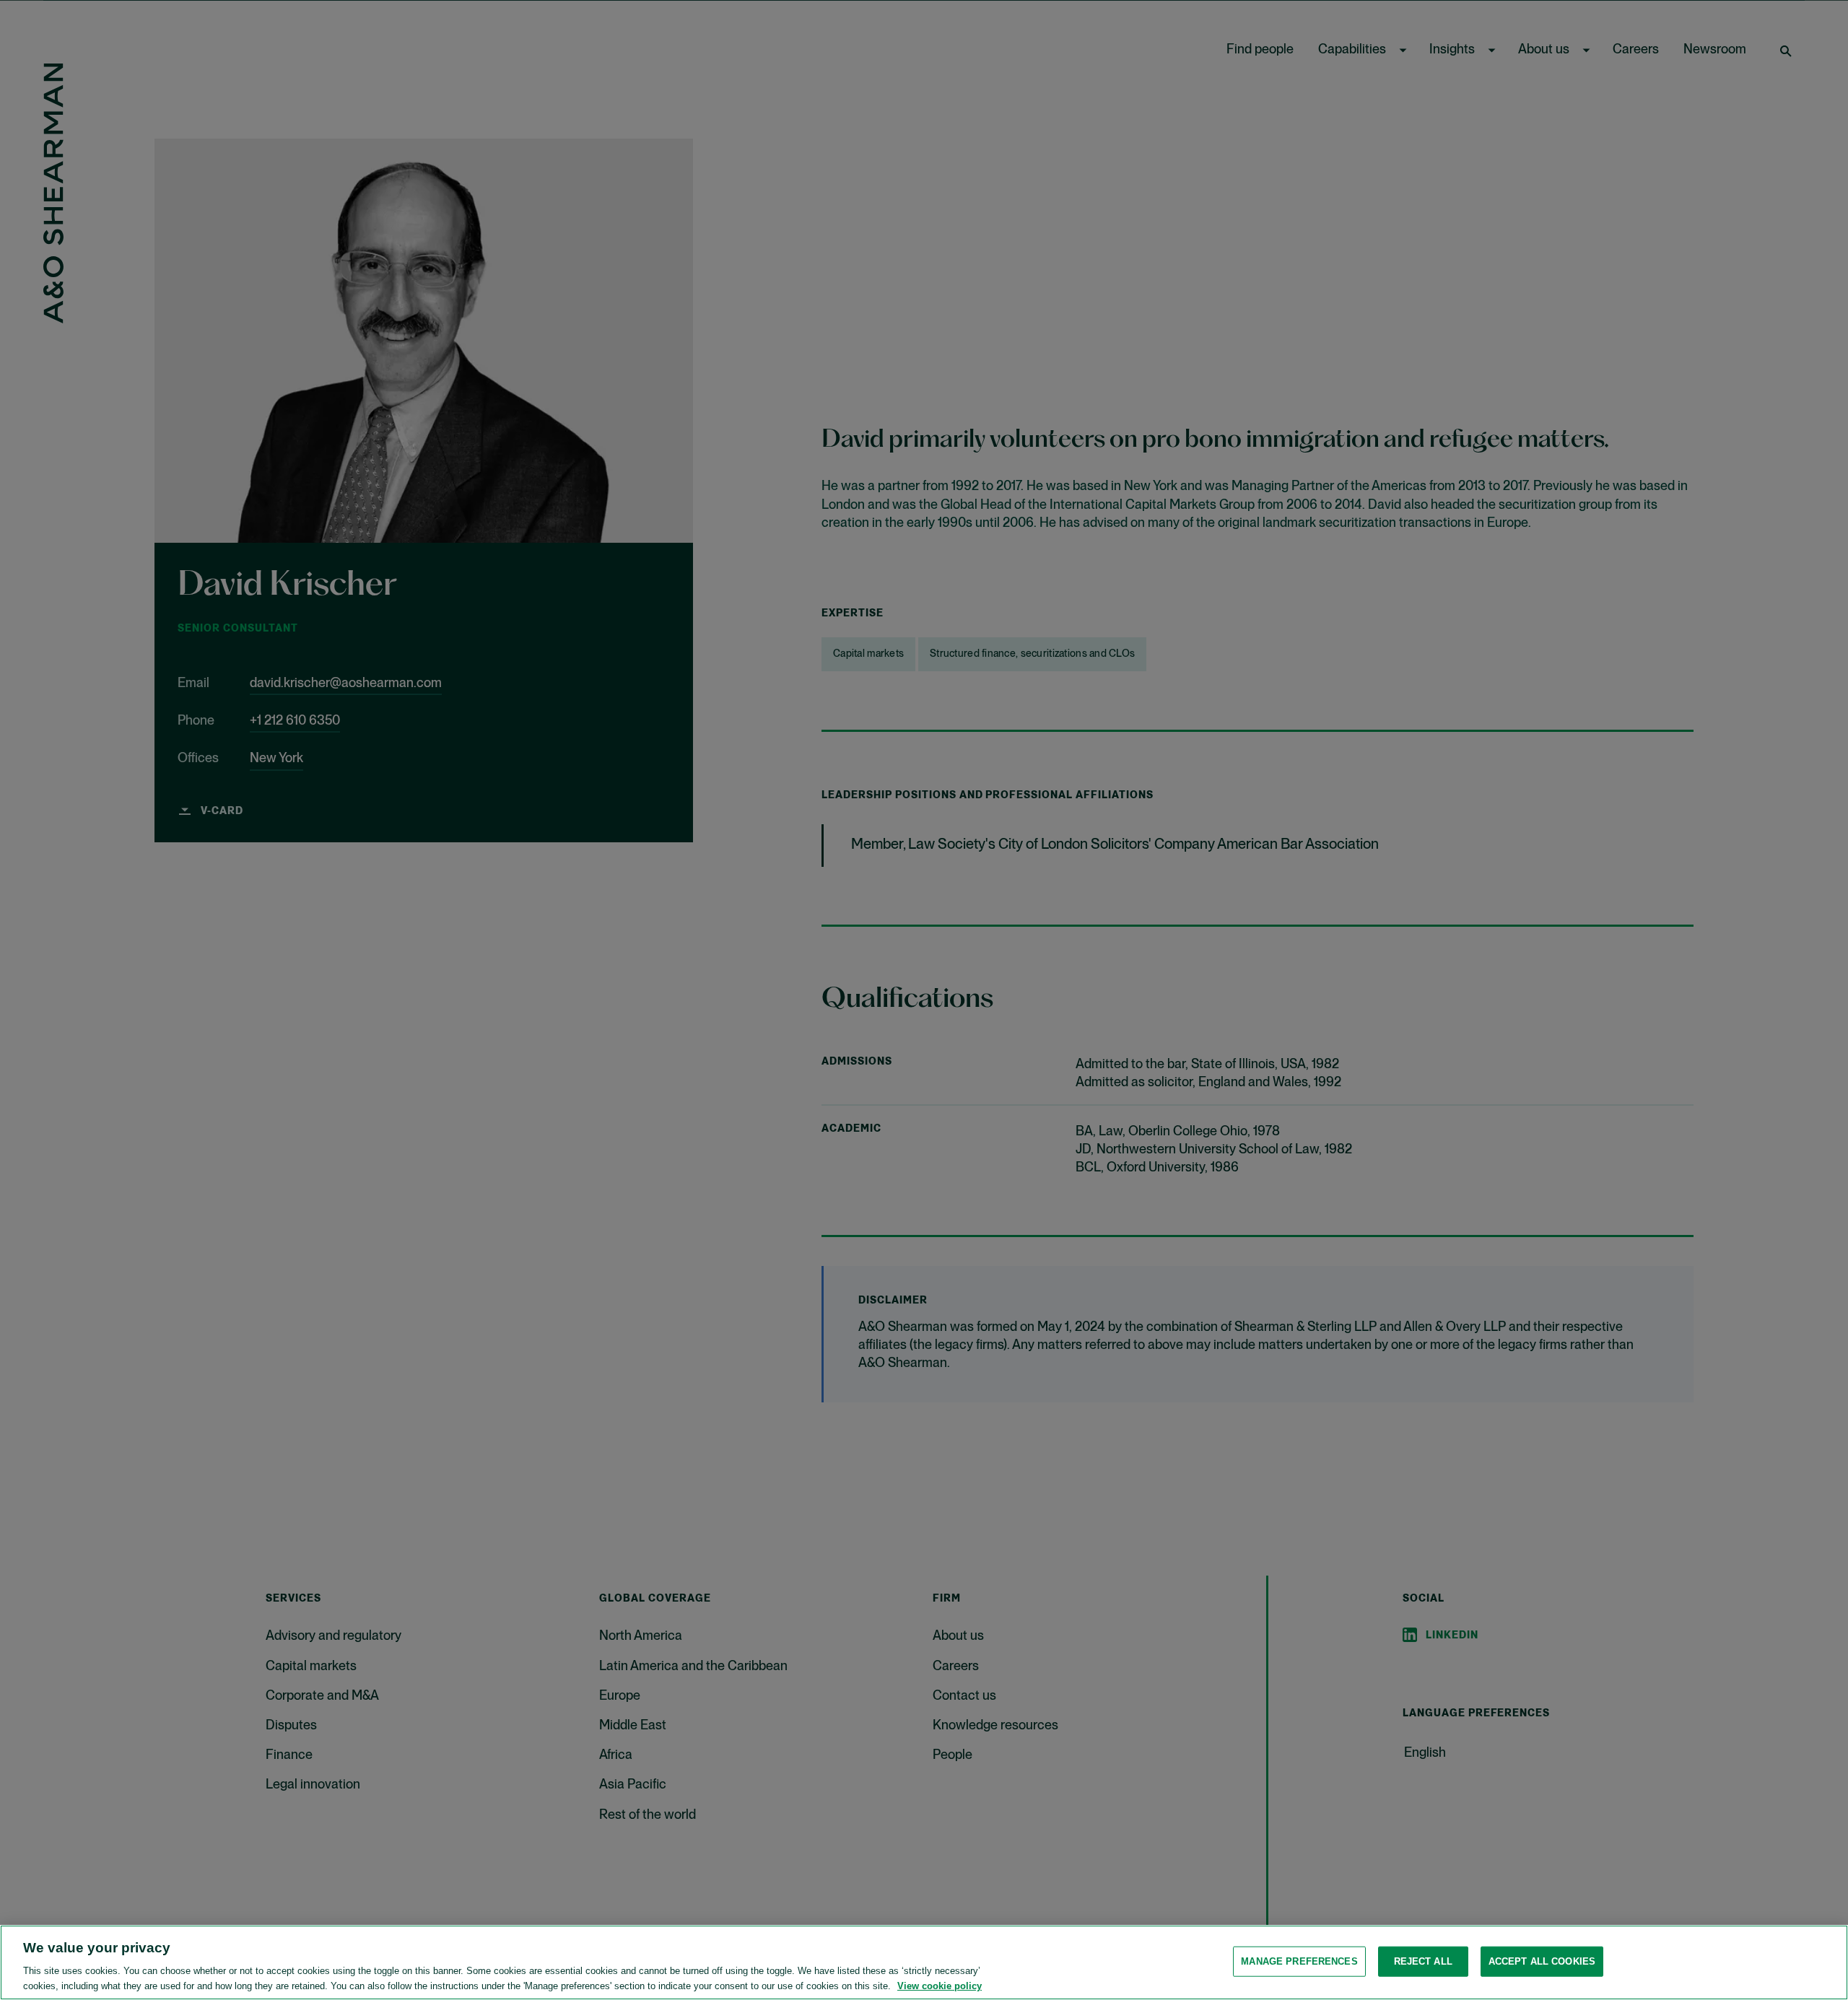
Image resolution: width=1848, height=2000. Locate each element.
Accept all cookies (1542, 1961)
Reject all (1423, 1961)
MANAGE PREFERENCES (1299, 1961)
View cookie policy (940, 1985)
